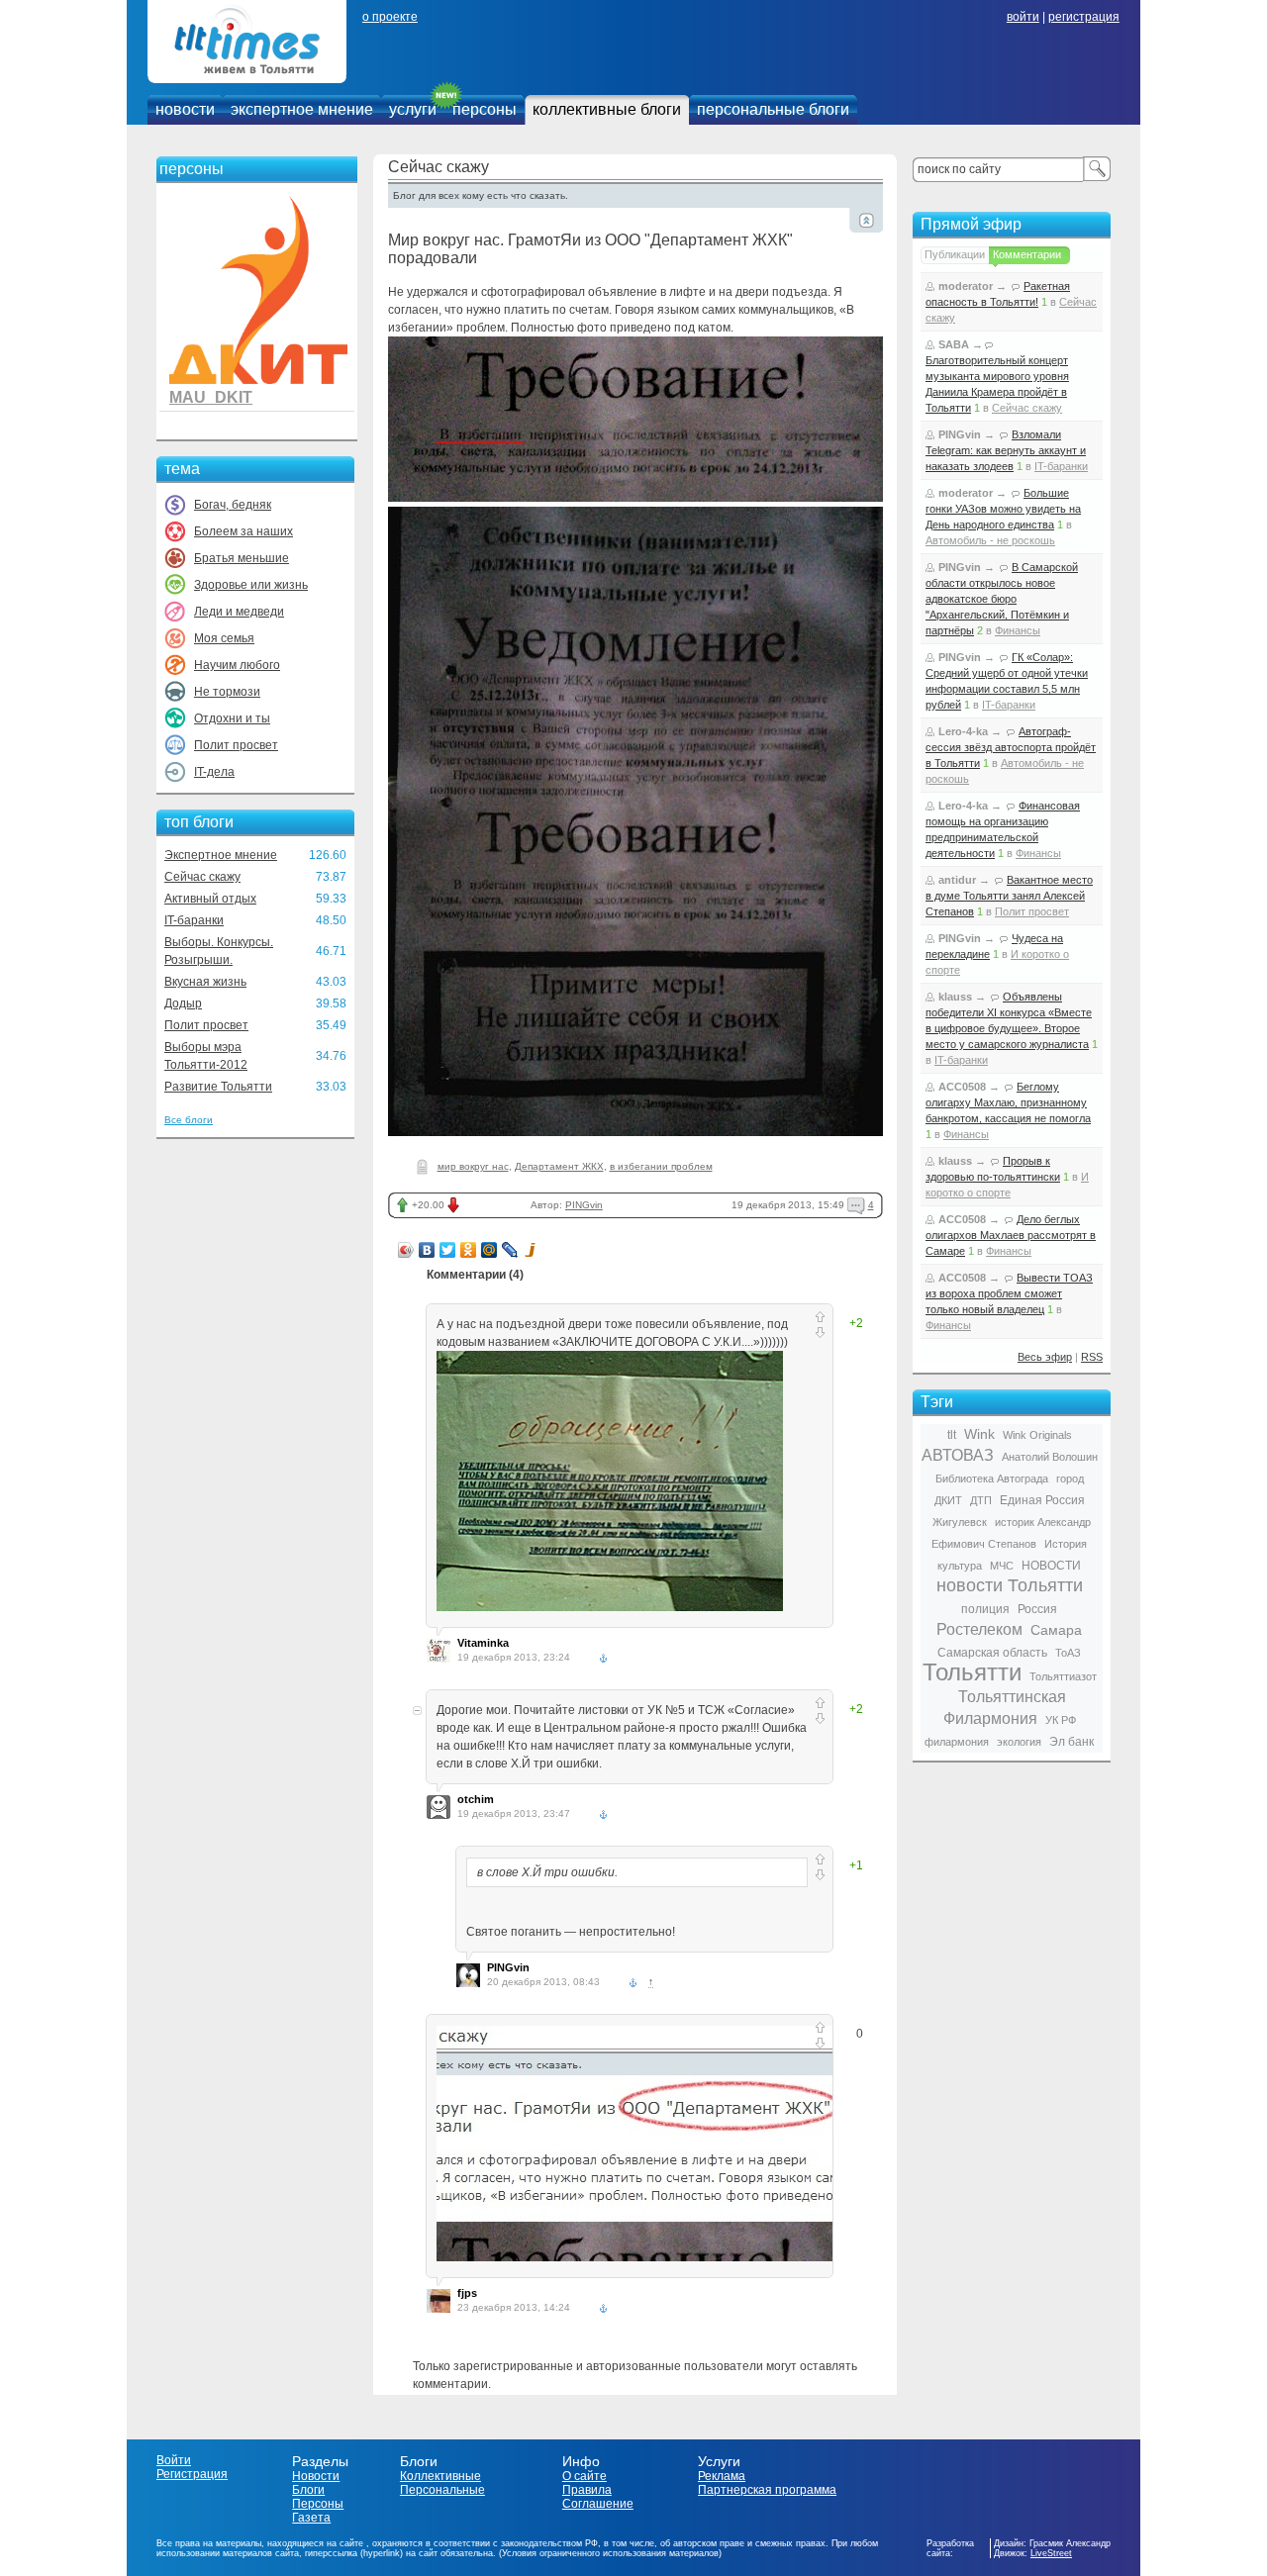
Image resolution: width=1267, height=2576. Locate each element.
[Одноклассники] (469, 1250)
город (1070, 1479)
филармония (957, 1742)
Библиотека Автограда (992, 1479)
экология (1019, 1742)
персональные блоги (773, 109)
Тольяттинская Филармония (1005, 1708)
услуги (413, 109)
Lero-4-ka (963, 731)
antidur (957, 880)
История (1066, 1544)
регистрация (1084, 17)
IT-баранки (194, 920)
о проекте (390, 17)
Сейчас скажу (202, 877)
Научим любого (237, 665)
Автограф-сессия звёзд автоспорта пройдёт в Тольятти (1011, 747)
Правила (587, 2490)
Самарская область (992, 1653)
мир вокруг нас (473, 1166)
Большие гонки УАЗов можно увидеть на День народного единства (1003, 509)
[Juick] (531, 1250)
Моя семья (224, 638)
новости (185, 109)
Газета (311, 2518)
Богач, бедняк (233, 505)
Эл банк (1072, 1742)
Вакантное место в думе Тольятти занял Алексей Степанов (1009, 896)
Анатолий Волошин (1050, 1457)
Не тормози (227, 692)
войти (1023, 17)
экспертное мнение (302, 109)
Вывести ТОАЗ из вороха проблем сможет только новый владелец (1009, 1293)
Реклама (722, 2476)
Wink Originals (1037, 1435)
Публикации (955, 254)
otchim (476, 1799)
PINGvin (584, 1205)
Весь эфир (1045, 1357)
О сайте (585, 2476)
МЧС (1002, 1566)
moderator (966, 286)
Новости (316, 2476)
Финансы (1018, 630)
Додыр (183, 1003)
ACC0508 (962, 1087)
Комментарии (1027, 254)
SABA (954, 344)
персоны (485, 109)
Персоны (318, 2504)
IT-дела (214, 772)
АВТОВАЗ (958, 1455)
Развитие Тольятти (218, 1087)
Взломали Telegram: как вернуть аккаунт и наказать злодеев (1006, 450)
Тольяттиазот (1063, 1676)
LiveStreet (1051, 2553)
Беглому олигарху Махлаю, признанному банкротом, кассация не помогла (1008, 1102)
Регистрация (192, 2474)
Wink (979, 1434)
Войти (174, 2460)
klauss (955, 997)
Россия (1037, 1609)
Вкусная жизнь (205, 982)
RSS (1092, 1357)
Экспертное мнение (221, 855)
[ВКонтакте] (427, 1250)
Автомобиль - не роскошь (990, 540)
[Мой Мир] (489, 1250)
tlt (952, 1435)
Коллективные (440, 2476)
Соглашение (598, 2504)
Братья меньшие (242, 558)
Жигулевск (960, 1522)
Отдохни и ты (232, 718)
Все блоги (189, 1120)
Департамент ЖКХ (559, 1166)
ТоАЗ (1068, 1653)
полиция (985, 1609)
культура (960, 1566)
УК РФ (1061, 1720)
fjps (467, 2293)
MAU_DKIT (211, 397)
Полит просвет (236, 745)
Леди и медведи (239, 612)
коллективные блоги (607, 109)
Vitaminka (483, 1643)
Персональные (442, 2490)
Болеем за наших (244, 531)
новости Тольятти (1010, 1585)
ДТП (981, 1500)
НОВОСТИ (1051, 1566)
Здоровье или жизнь (251, 585)
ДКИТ (948, 1500)
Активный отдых (210, 899)
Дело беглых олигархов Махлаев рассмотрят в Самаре (1011, 1235)
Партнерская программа (767, 2490)
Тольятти (972, 1672)
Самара (1056, 1630)
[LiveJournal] (510, 1250)
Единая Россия (1042, 1500)
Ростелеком (979, 1629)
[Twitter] (448, 1250)
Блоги (308, 2490)
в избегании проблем (661, 1166)
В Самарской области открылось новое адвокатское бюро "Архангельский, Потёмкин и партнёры (1002, 599)
